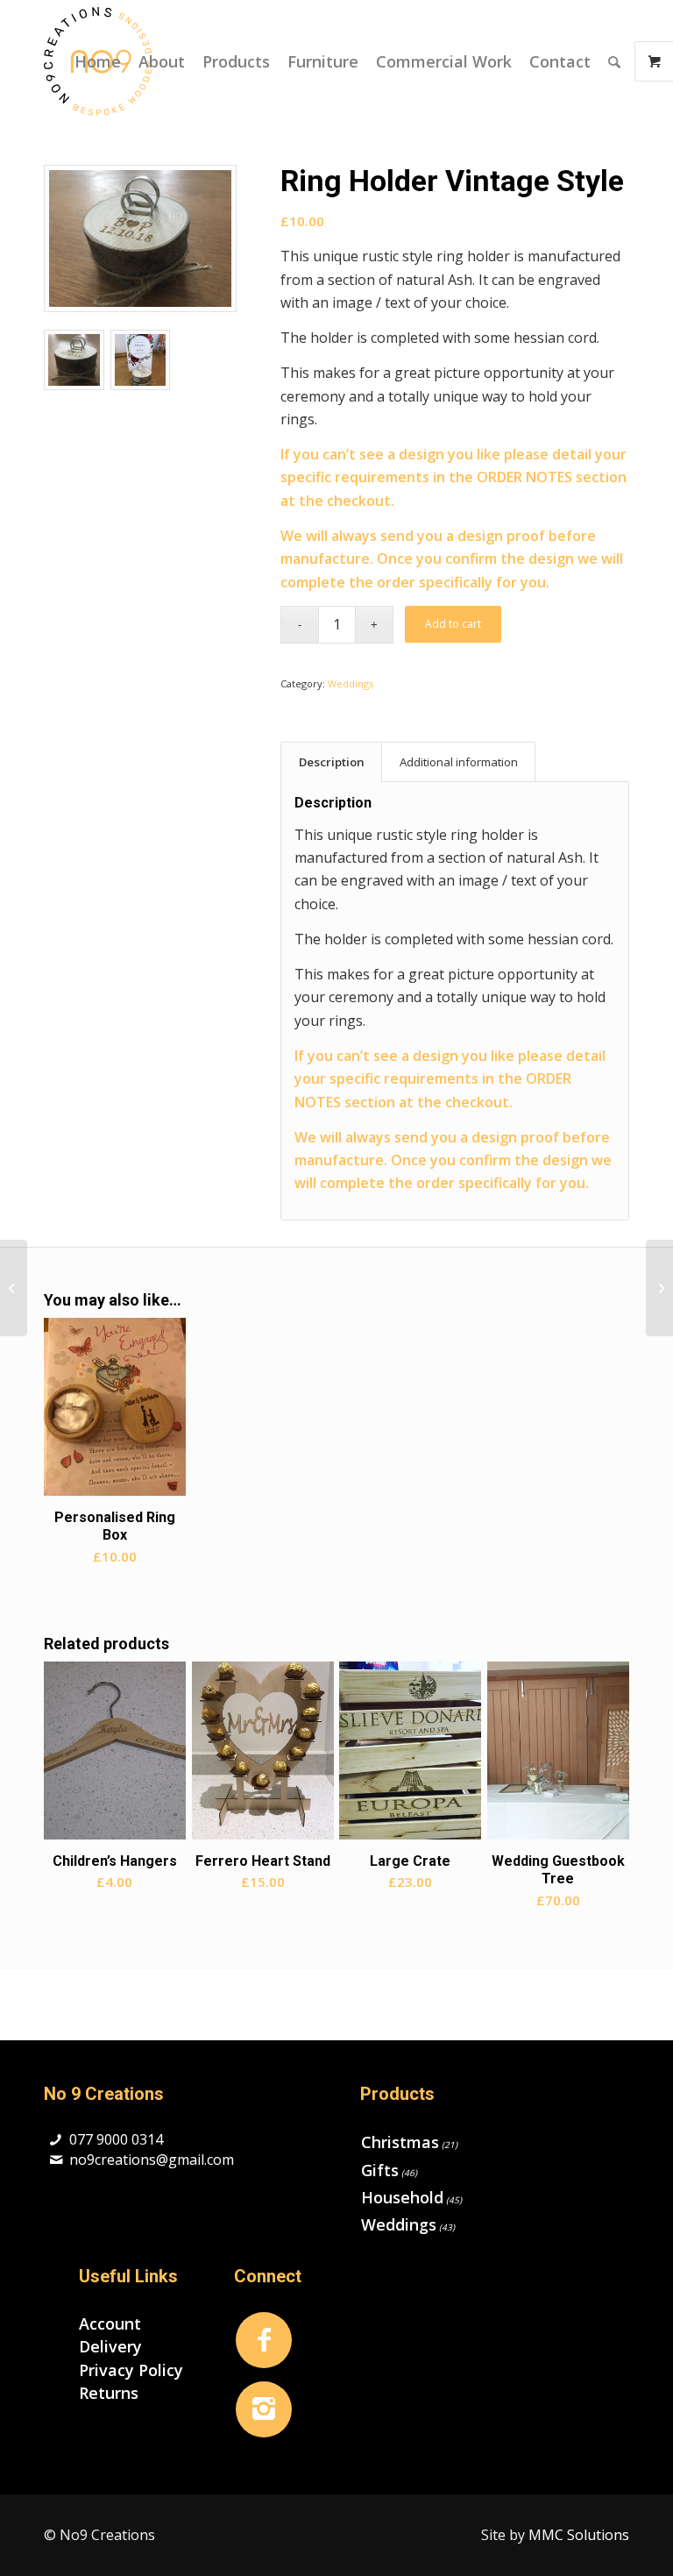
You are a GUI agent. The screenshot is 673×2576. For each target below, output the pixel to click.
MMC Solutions (579, 2535)
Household (402, 2197)
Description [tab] (332, 762)
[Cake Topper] (14, 1288)
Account (110, 2323)
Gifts (380, 2170)
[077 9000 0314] (56, 2140)
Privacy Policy (131, 2370)
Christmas (400, 2142)
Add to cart (453, 624)
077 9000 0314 (116, 2139)
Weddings (351, 683)
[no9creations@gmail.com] (56, 2160)
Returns (109, 2393)
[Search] (614, 61)
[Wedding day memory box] (659, 1288)
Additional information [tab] (459, 762)
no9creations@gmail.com (152, 2160)
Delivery (110, 2346)
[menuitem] (98, 61)
